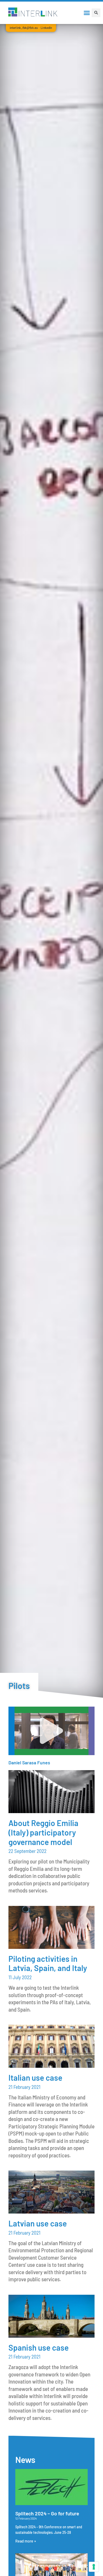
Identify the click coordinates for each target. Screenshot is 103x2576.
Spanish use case (39, 2347)
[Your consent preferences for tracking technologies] (94, 2567)
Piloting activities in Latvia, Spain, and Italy (48, 1963)
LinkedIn (46, 28)
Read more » (26, 2541)
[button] (87, 13)
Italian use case (35, 2078)
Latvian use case (38, 2223)
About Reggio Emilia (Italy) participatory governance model (43, 1832)
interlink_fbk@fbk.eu (24, 28)
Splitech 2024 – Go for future (47, 2513)
